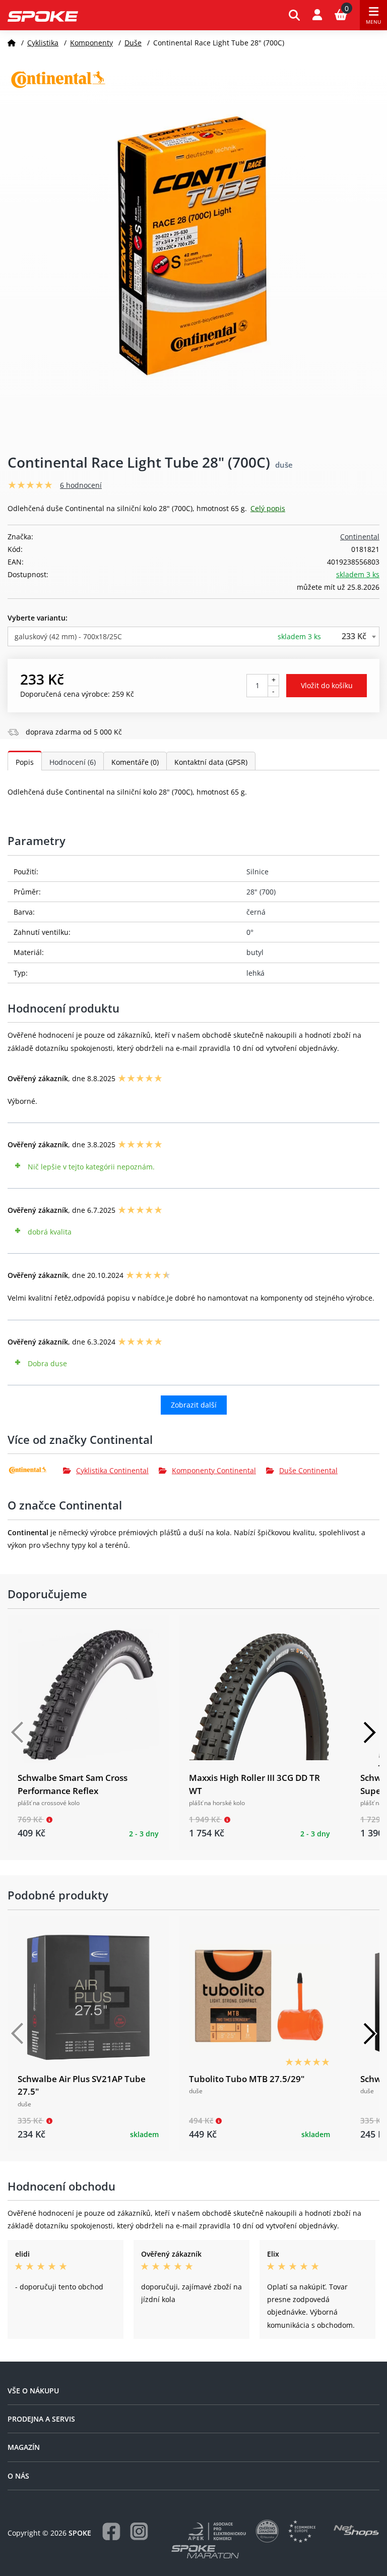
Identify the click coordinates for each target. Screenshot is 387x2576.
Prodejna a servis (41, 2419)
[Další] (369, 1732)
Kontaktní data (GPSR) (211, 762)
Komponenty (91, 43)
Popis (25, 762)
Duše (133, 43)
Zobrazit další (194, 1405)
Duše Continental (308, 1470)
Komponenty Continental (214, 1470)
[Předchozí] (18, 1732)
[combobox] (193, 636)
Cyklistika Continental (112, 1470)
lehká (255, 973)
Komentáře (135, 762)
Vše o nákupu (33, 2391)
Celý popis (268, 508)
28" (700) (261, 892)
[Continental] (35, 1470)
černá (256, 912)
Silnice (257, 872)
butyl (255, 952)
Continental (360, 537)
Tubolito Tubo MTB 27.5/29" (247, 2079)
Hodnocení (73, 762)
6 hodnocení (81, 485)
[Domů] (12, 43)
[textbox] (193, 636)
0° (250, 932)
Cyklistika (43, 43)
